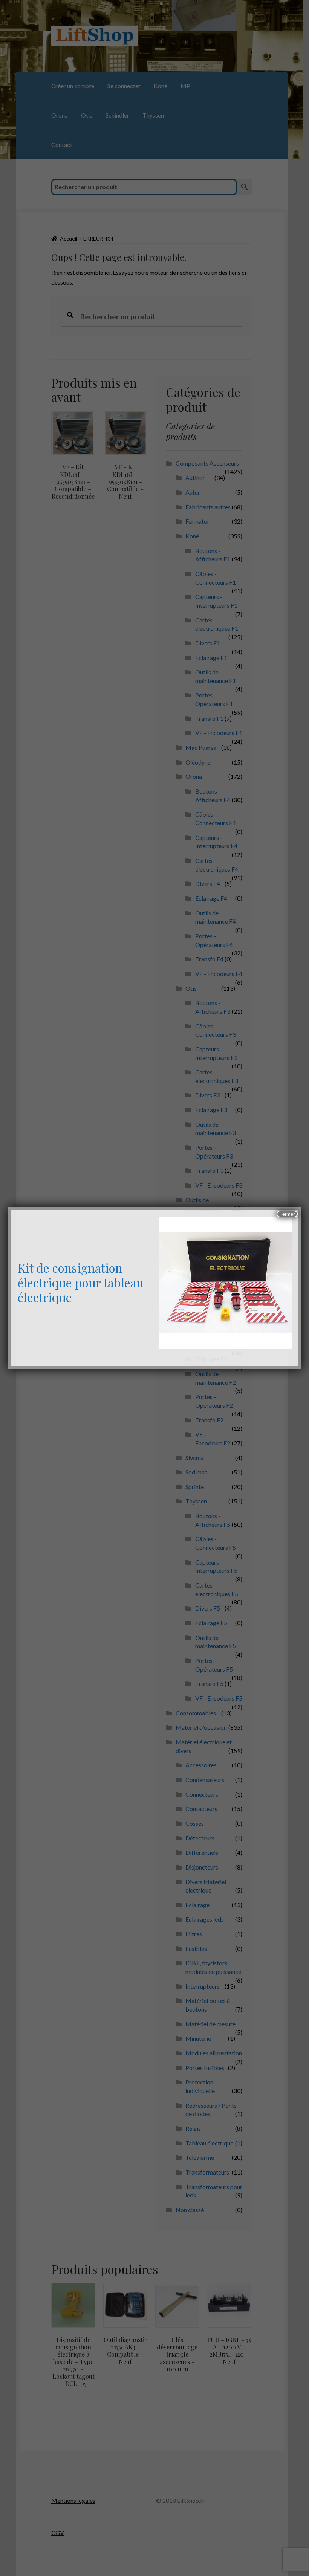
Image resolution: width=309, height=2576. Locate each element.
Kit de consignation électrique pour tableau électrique (81, 1282)
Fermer (287, 1214)
